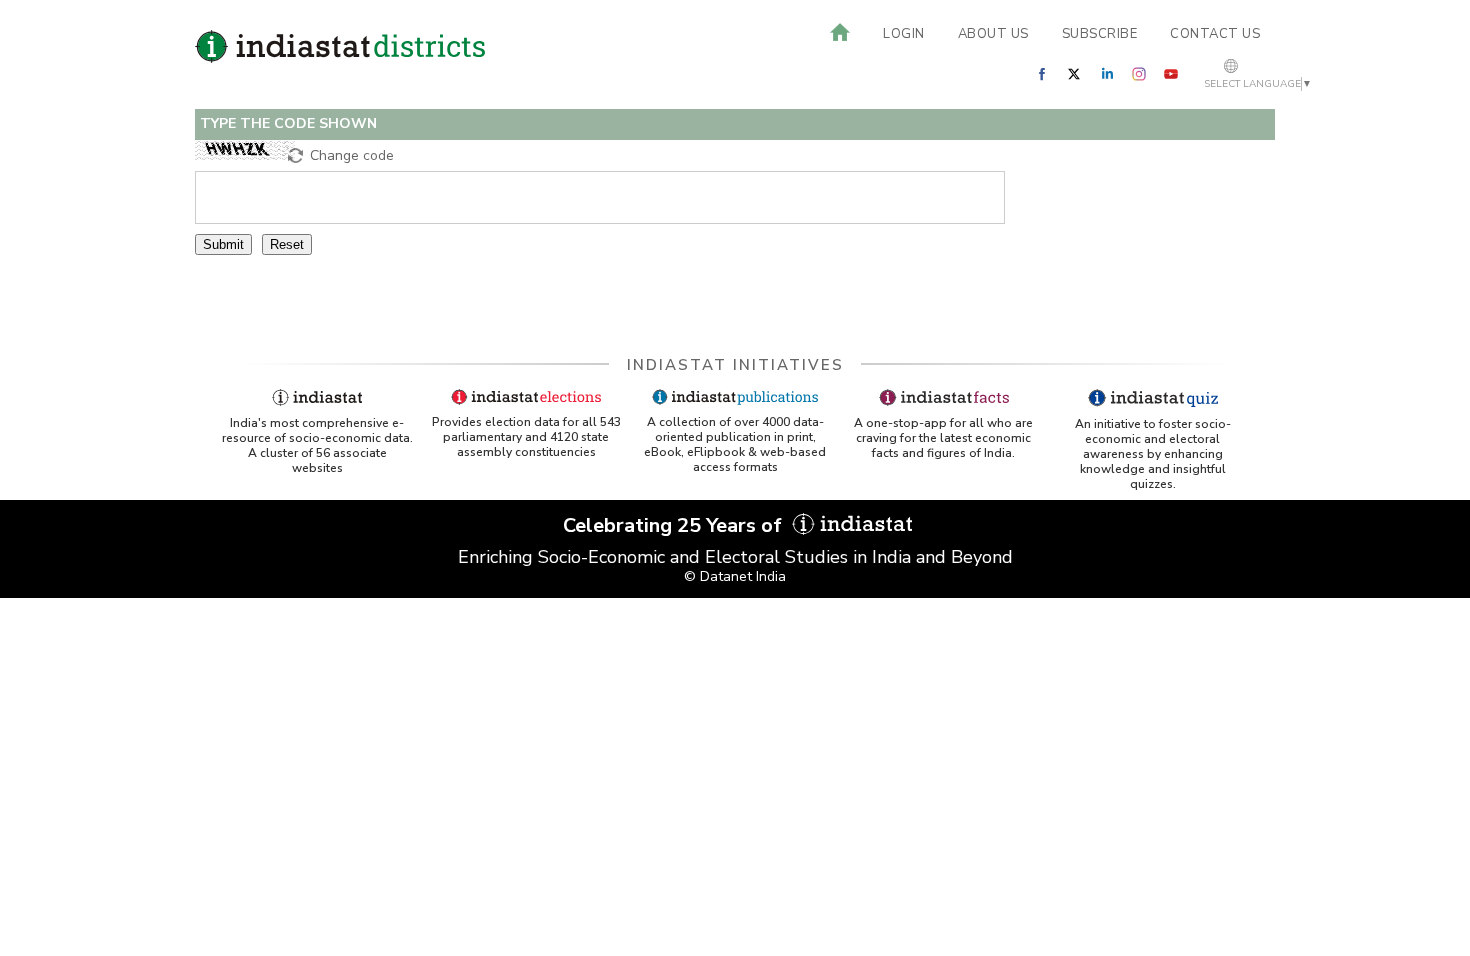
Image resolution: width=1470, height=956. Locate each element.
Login (904, 34)
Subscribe (1100, 34)
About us (993, 34)
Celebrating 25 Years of (675, 525)
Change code (352, 155)
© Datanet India (735, 576)
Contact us (1215, 34)
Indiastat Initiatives (735, 365)
